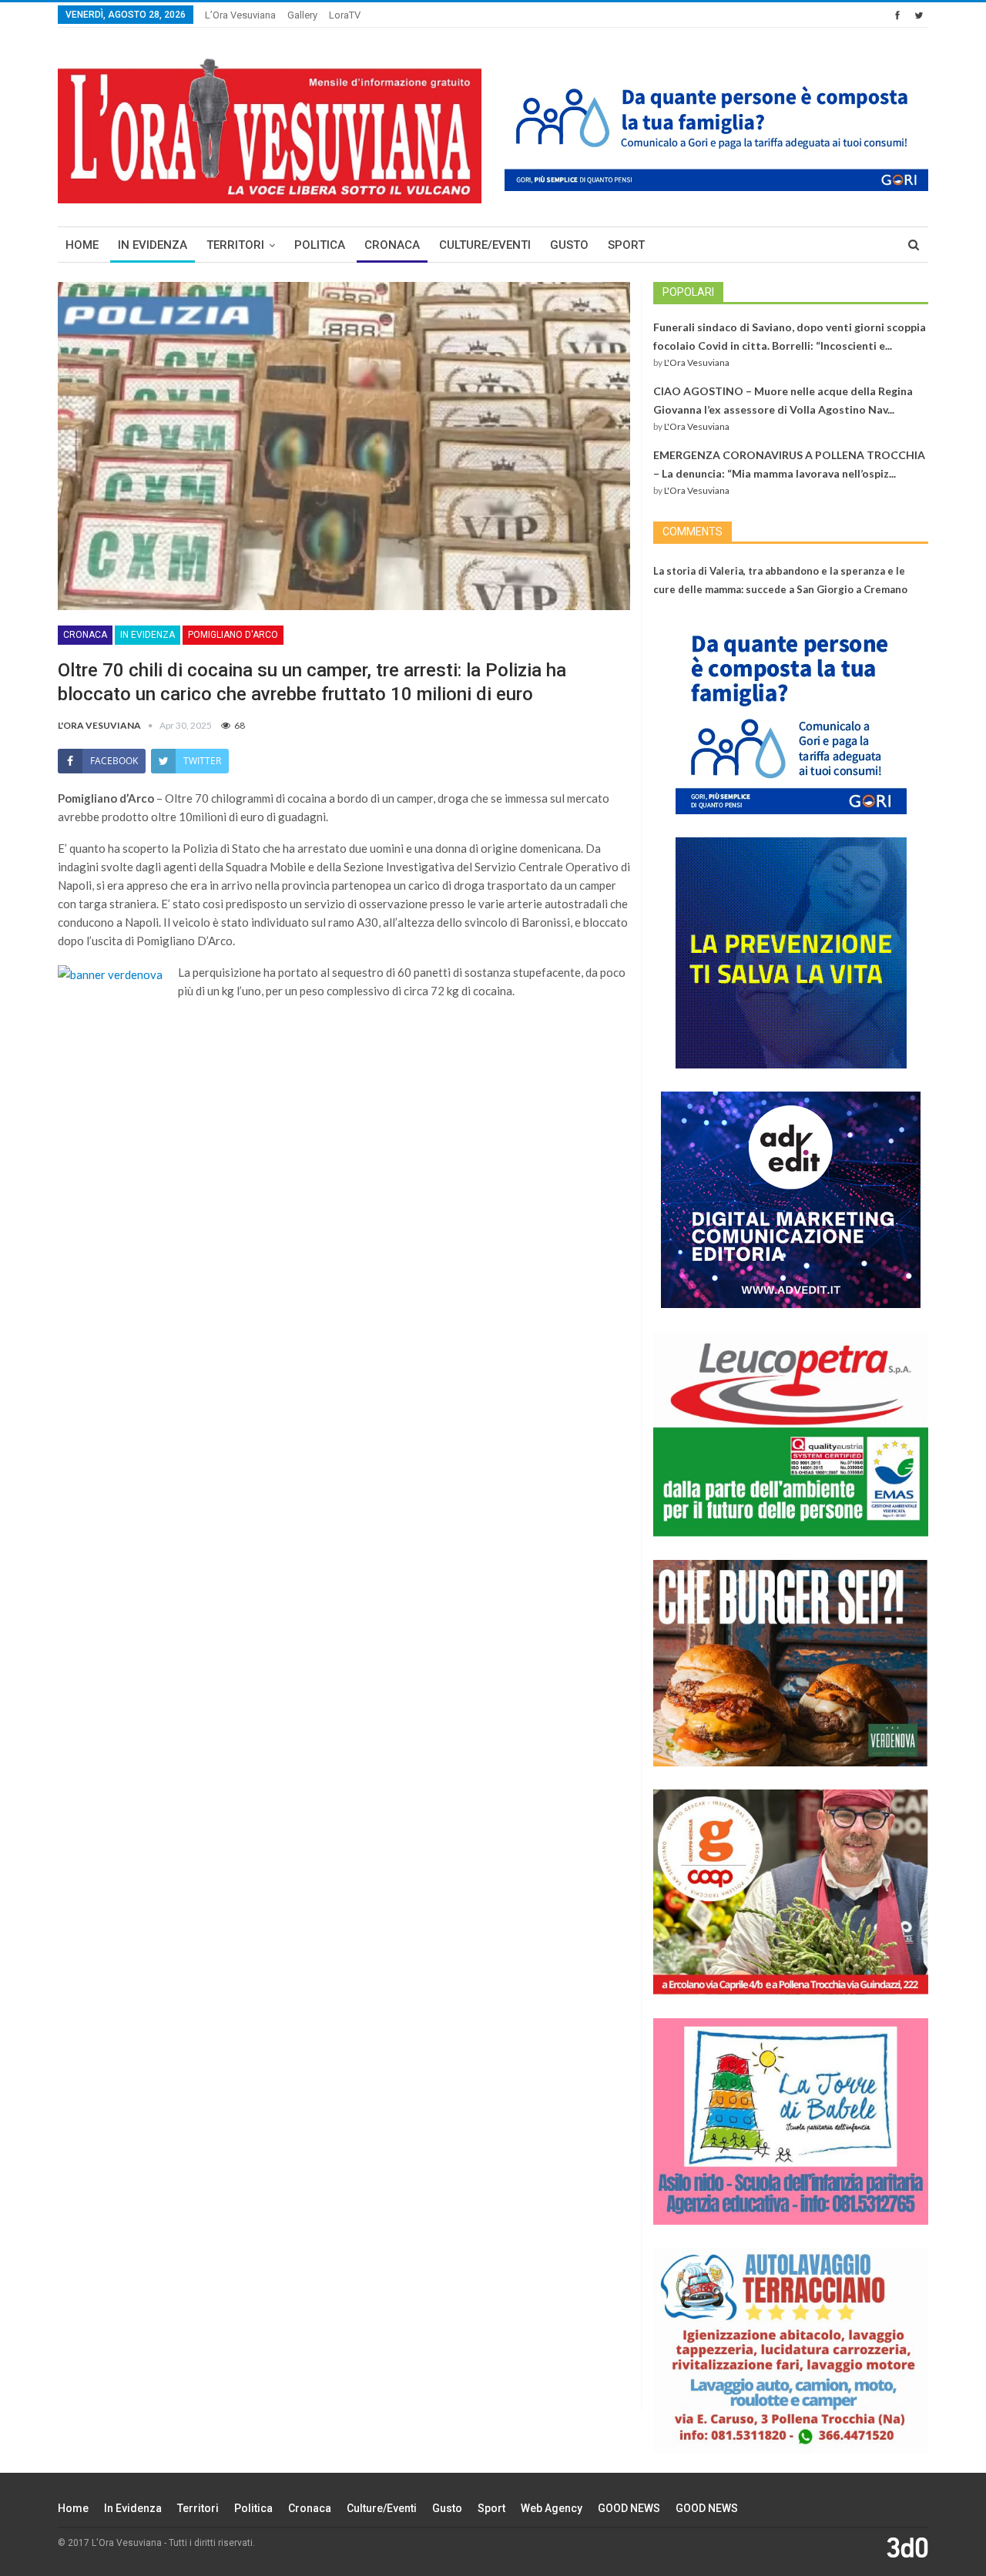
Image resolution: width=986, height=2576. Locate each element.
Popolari (688, 292)
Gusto (569, 245)
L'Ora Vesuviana (697, 362)
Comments (693, 532)
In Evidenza (153, 245)
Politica (320, 245)
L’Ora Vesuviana (240, 15)
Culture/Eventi (485, 245)
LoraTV (345, 15)
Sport (626, 245)
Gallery (302, 15)
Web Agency (552, 2508)
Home (82, 245)
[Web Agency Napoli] (907, 2547)
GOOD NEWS (629, 2508)
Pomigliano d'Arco (233, 635)
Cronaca (392, 245)
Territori (235, 245)
